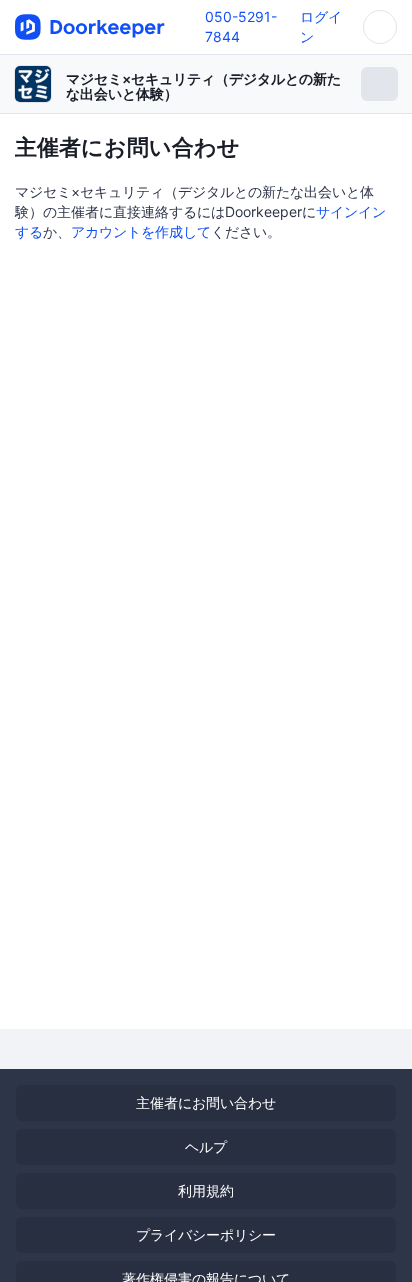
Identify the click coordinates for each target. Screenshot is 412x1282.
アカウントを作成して (141, 231)
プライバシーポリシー (206, 1234)
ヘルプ (206, 1146)
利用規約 (206, 1190)
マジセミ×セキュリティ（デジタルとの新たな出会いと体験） (203, 86)
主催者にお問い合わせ (206, 1102)
